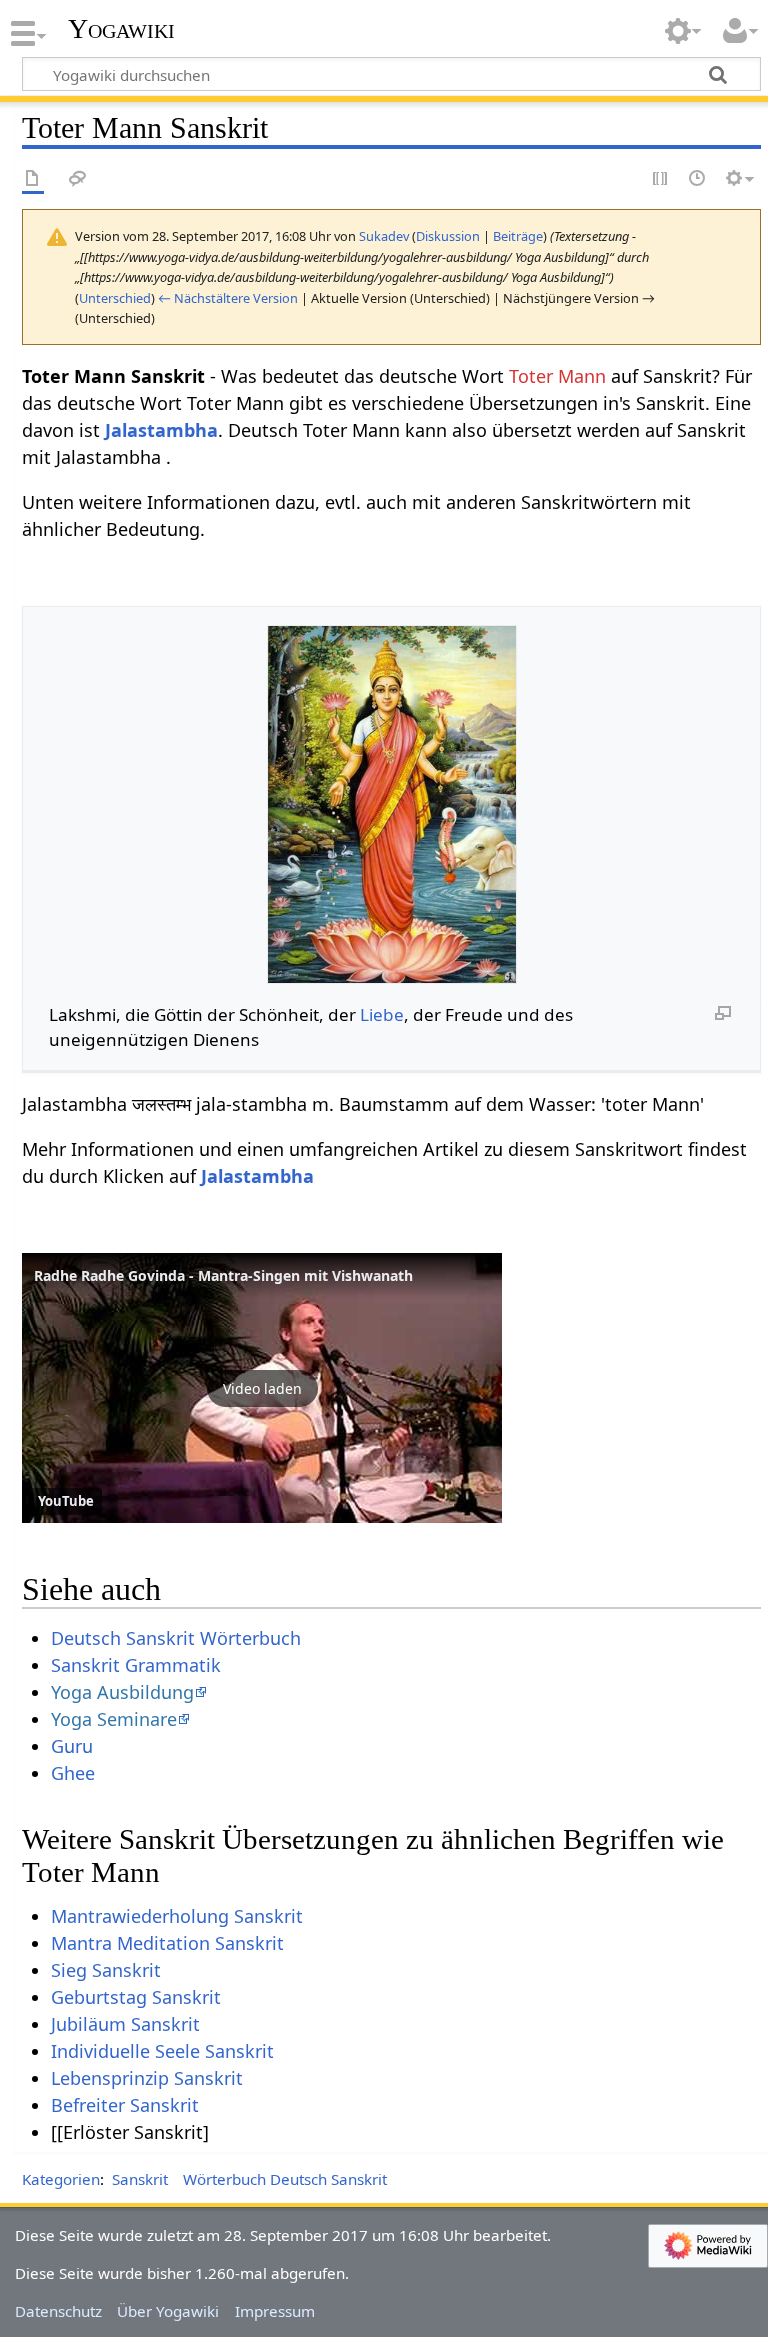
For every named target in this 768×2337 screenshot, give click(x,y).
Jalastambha (161, 430)
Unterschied (115, 298)
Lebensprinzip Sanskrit (147, 2078)
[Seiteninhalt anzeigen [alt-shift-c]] (33, 179)
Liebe (382, 1014)
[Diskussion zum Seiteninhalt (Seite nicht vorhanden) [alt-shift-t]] (78, 179)
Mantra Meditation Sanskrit (167, 1943)
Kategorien (61, 2179)
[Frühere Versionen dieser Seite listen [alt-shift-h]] (698, 179)
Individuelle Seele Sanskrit (162, 2051)
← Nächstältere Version (228, 298)
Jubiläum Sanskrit (125, 2024)
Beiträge (518, 236)
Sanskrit (140, 2179)
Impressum (275, 2311)
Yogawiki (121, 29)
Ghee (73, 1773)
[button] (262, 1388)
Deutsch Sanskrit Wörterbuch (176, 1638)
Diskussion (448, 236)
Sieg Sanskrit (106, 1970)
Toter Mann (557, 376)
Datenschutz (58, 2311)
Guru (72, 1746)
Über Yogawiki (168, 2311)
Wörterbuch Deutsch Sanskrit (285, 2179)
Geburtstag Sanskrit (136, 1997)
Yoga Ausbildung (122, 1692)
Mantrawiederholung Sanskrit (177, 1916)
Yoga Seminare (114, 1719)
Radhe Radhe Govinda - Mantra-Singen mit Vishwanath (223, 1275)
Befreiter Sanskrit (125, 2105)
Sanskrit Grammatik (136, 1665)
